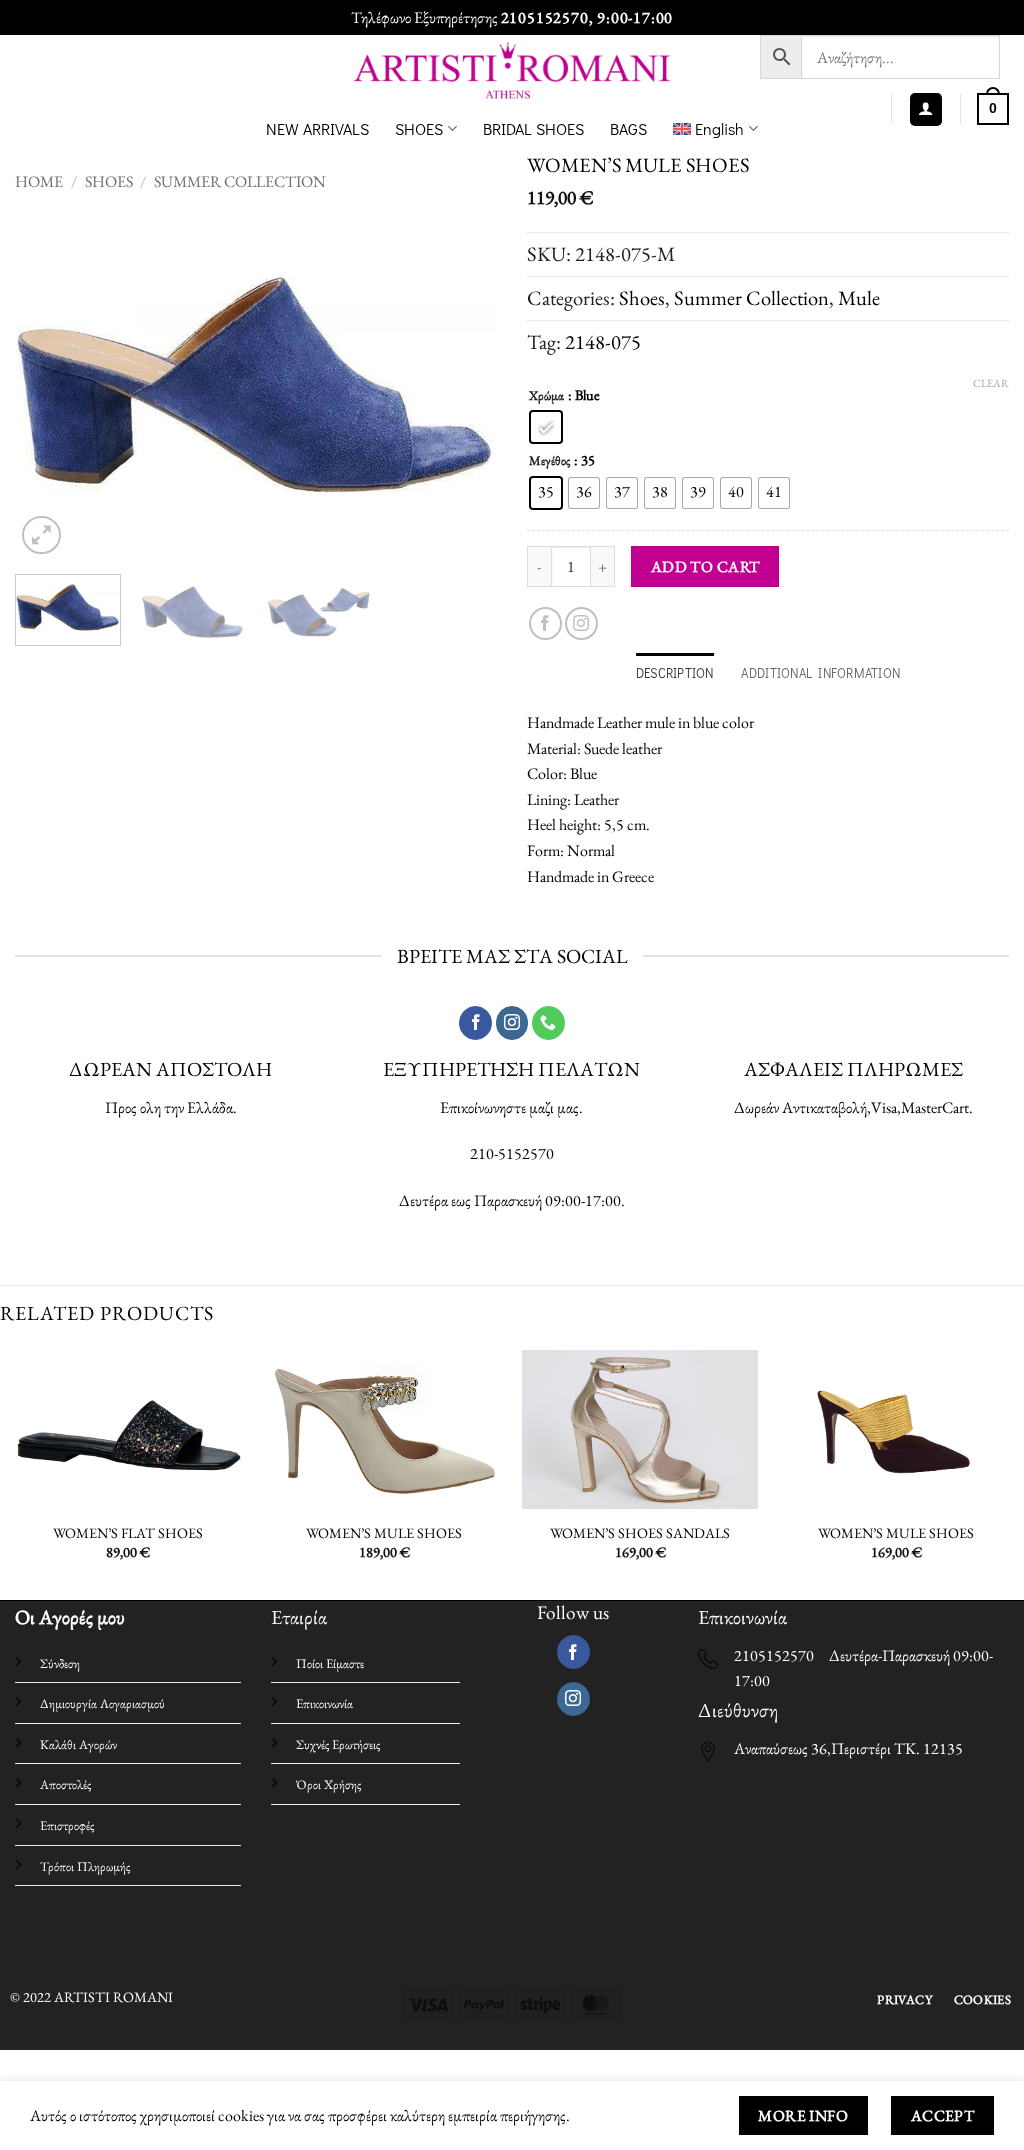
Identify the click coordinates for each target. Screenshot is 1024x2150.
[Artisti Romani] (512, 70)
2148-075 (603, 341)
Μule (859, 297)
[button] (926, 109)
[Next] (462, 385)
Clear (991, 383)
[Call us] (548, 1023)
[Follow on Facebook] (545, 623)
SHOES (419, 128)
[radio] (546, 427)
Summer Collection (240, 181)
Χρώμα (546, 396)
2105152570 (545, 17)
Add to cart (705, 566)
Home (39, 181)
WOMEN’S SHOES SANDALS (640, 1533)
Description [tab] (675, 673)
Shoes (109, 181)
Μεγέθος (549, 461)
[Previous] (50, 385)
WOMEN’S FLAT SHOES (128, 1533)
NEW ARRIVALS (317, 128)
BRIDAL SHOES (533, 128)
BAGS (628, 128)
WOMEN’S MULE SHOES (384, 1533)
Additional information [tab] (820, 673)
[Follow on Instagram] (581, 623)
